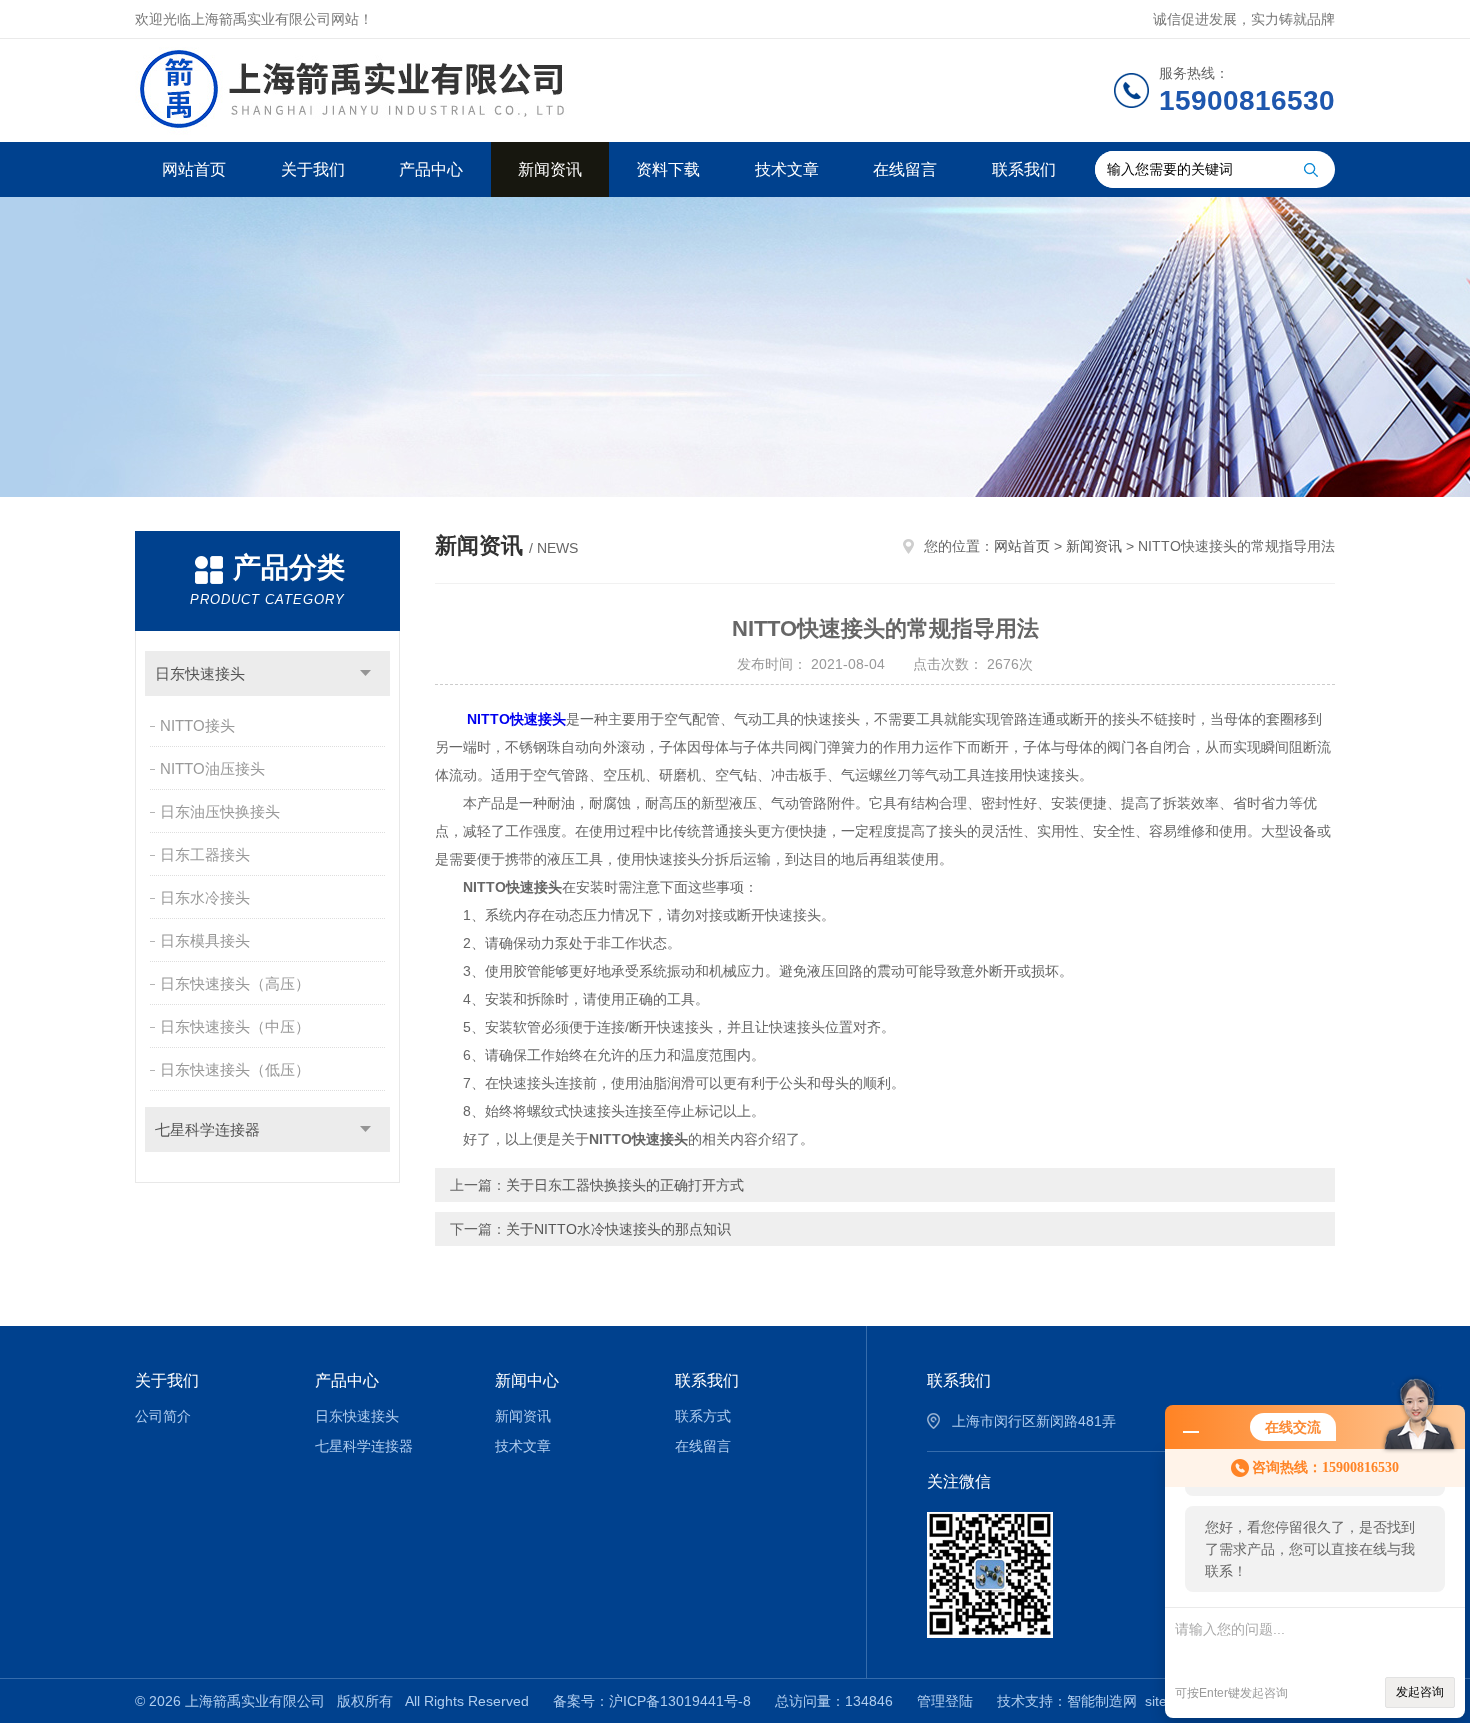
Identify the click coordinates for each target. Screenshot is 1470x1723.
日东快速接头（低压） (235, 1069)
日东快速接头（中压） (235, 1026)
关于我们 (313, 169)
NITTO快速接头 (516, 719)
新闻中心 (527, 1380)
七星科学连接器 (207, 1129)
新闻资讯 (550, 169)
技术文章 (787, 169)
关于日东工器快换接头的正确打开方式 (625, 1185)
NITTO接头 (197, 725)
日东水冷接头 (205, 897)
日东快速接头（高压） (235, 983)
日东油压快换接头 (220, 811)
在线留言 (905, 169)
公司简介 (163, 1416)
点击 (365, 673)
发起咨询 (1420, 1692)
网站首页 (194, 169)
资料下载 (668, 169)
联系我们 (1024, 169)
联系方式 (703, 1416)
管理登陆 (945, 1701)
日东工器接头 (205, 854)
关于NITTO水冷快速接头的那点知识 (618, 1229)
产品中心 (431, 169)
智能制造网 (1102, 1701)
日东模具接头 (205, 940)
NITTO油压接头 (212, 768)
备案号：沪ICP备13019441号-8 (652, 1701)
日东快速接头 (200, 673)
